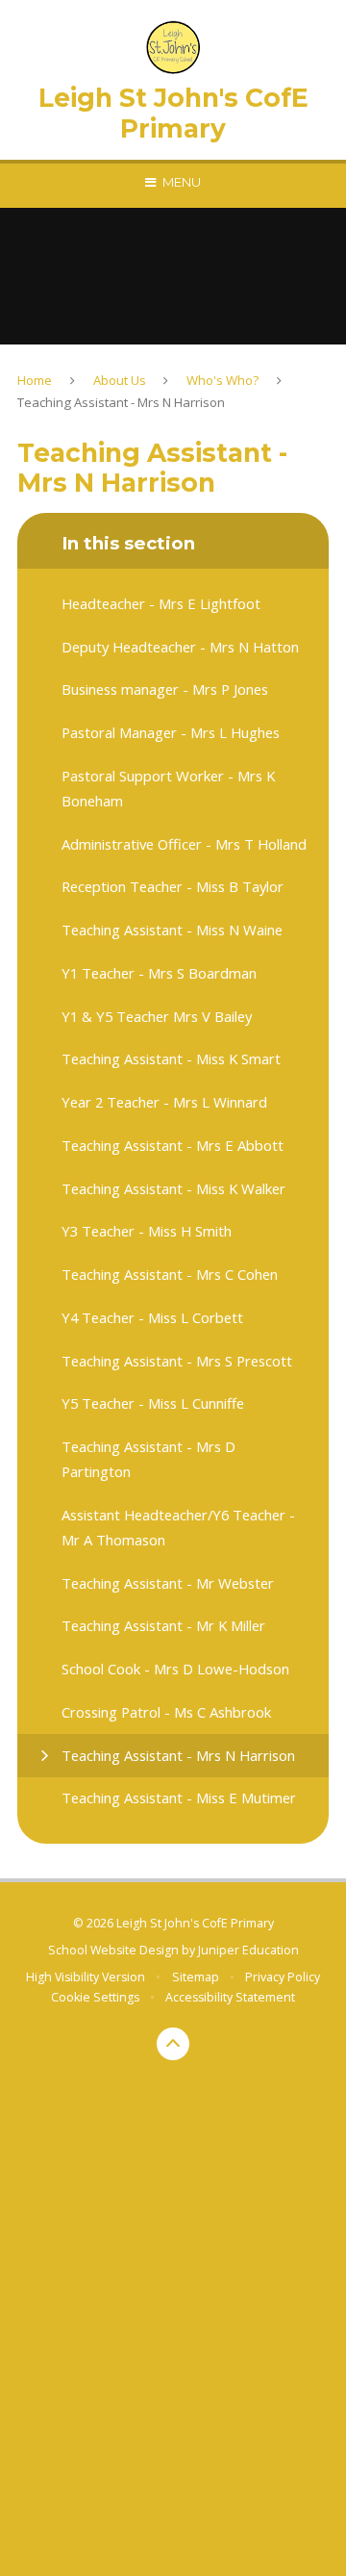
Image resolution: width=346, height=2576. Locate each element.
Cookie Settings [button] (95, 1997)
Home (35, 380)
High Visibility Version (86, 1977)
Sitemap (196, 1977)
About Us (120, 380)
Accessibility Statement (230, 1997)
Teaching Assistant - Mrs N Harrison (121, 402)
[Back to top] (173, 2044)
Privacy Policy (283, 1977)
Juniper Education (248, 1950)
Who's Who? (222, 380)
